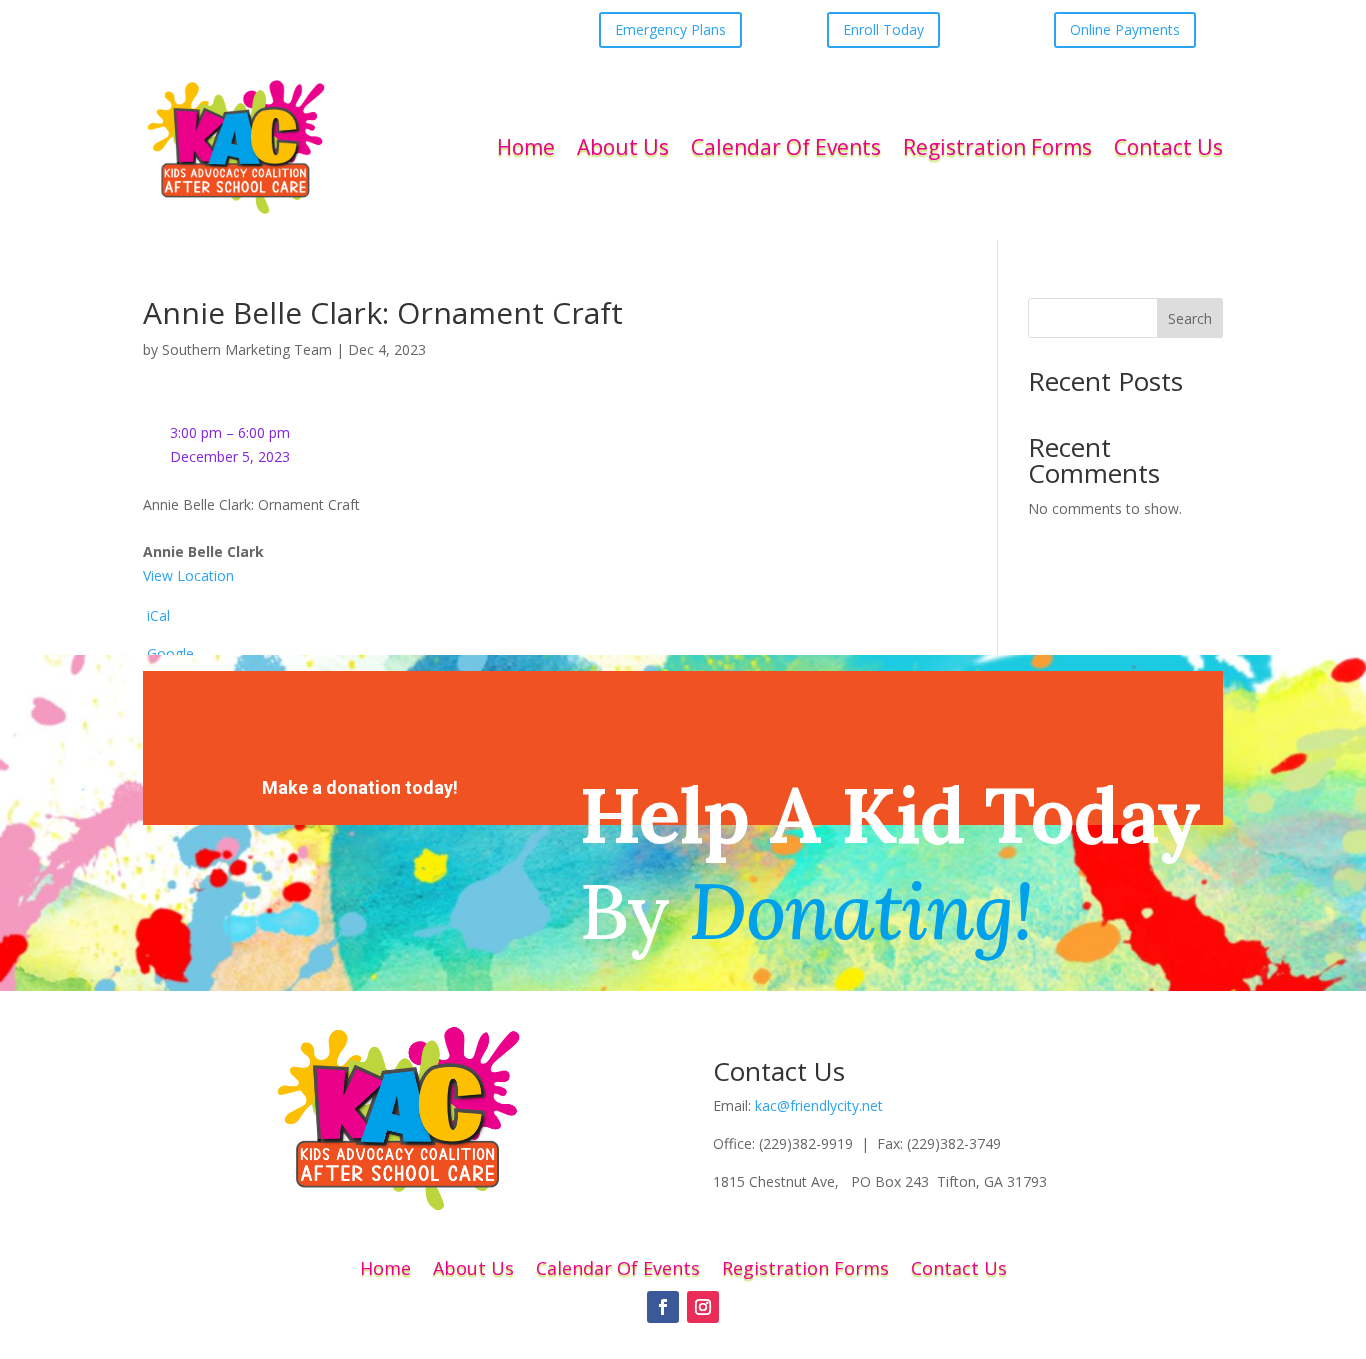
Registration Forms (997, 147)
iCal (158, 615)
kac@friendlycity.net (819, 1105)
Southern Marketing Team (247, 349)
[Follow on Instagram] (703, 1307)
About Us (623, 147)
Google (170, 653)
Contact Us (1168, 147)
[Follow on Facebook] (663, 1307)
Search (1190, 318)
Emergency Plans (670, 29)
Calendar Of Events (786, 147)
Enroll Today (883, 29)
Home (526, 147)
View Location (188, 575)
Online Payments (1125, 29)
